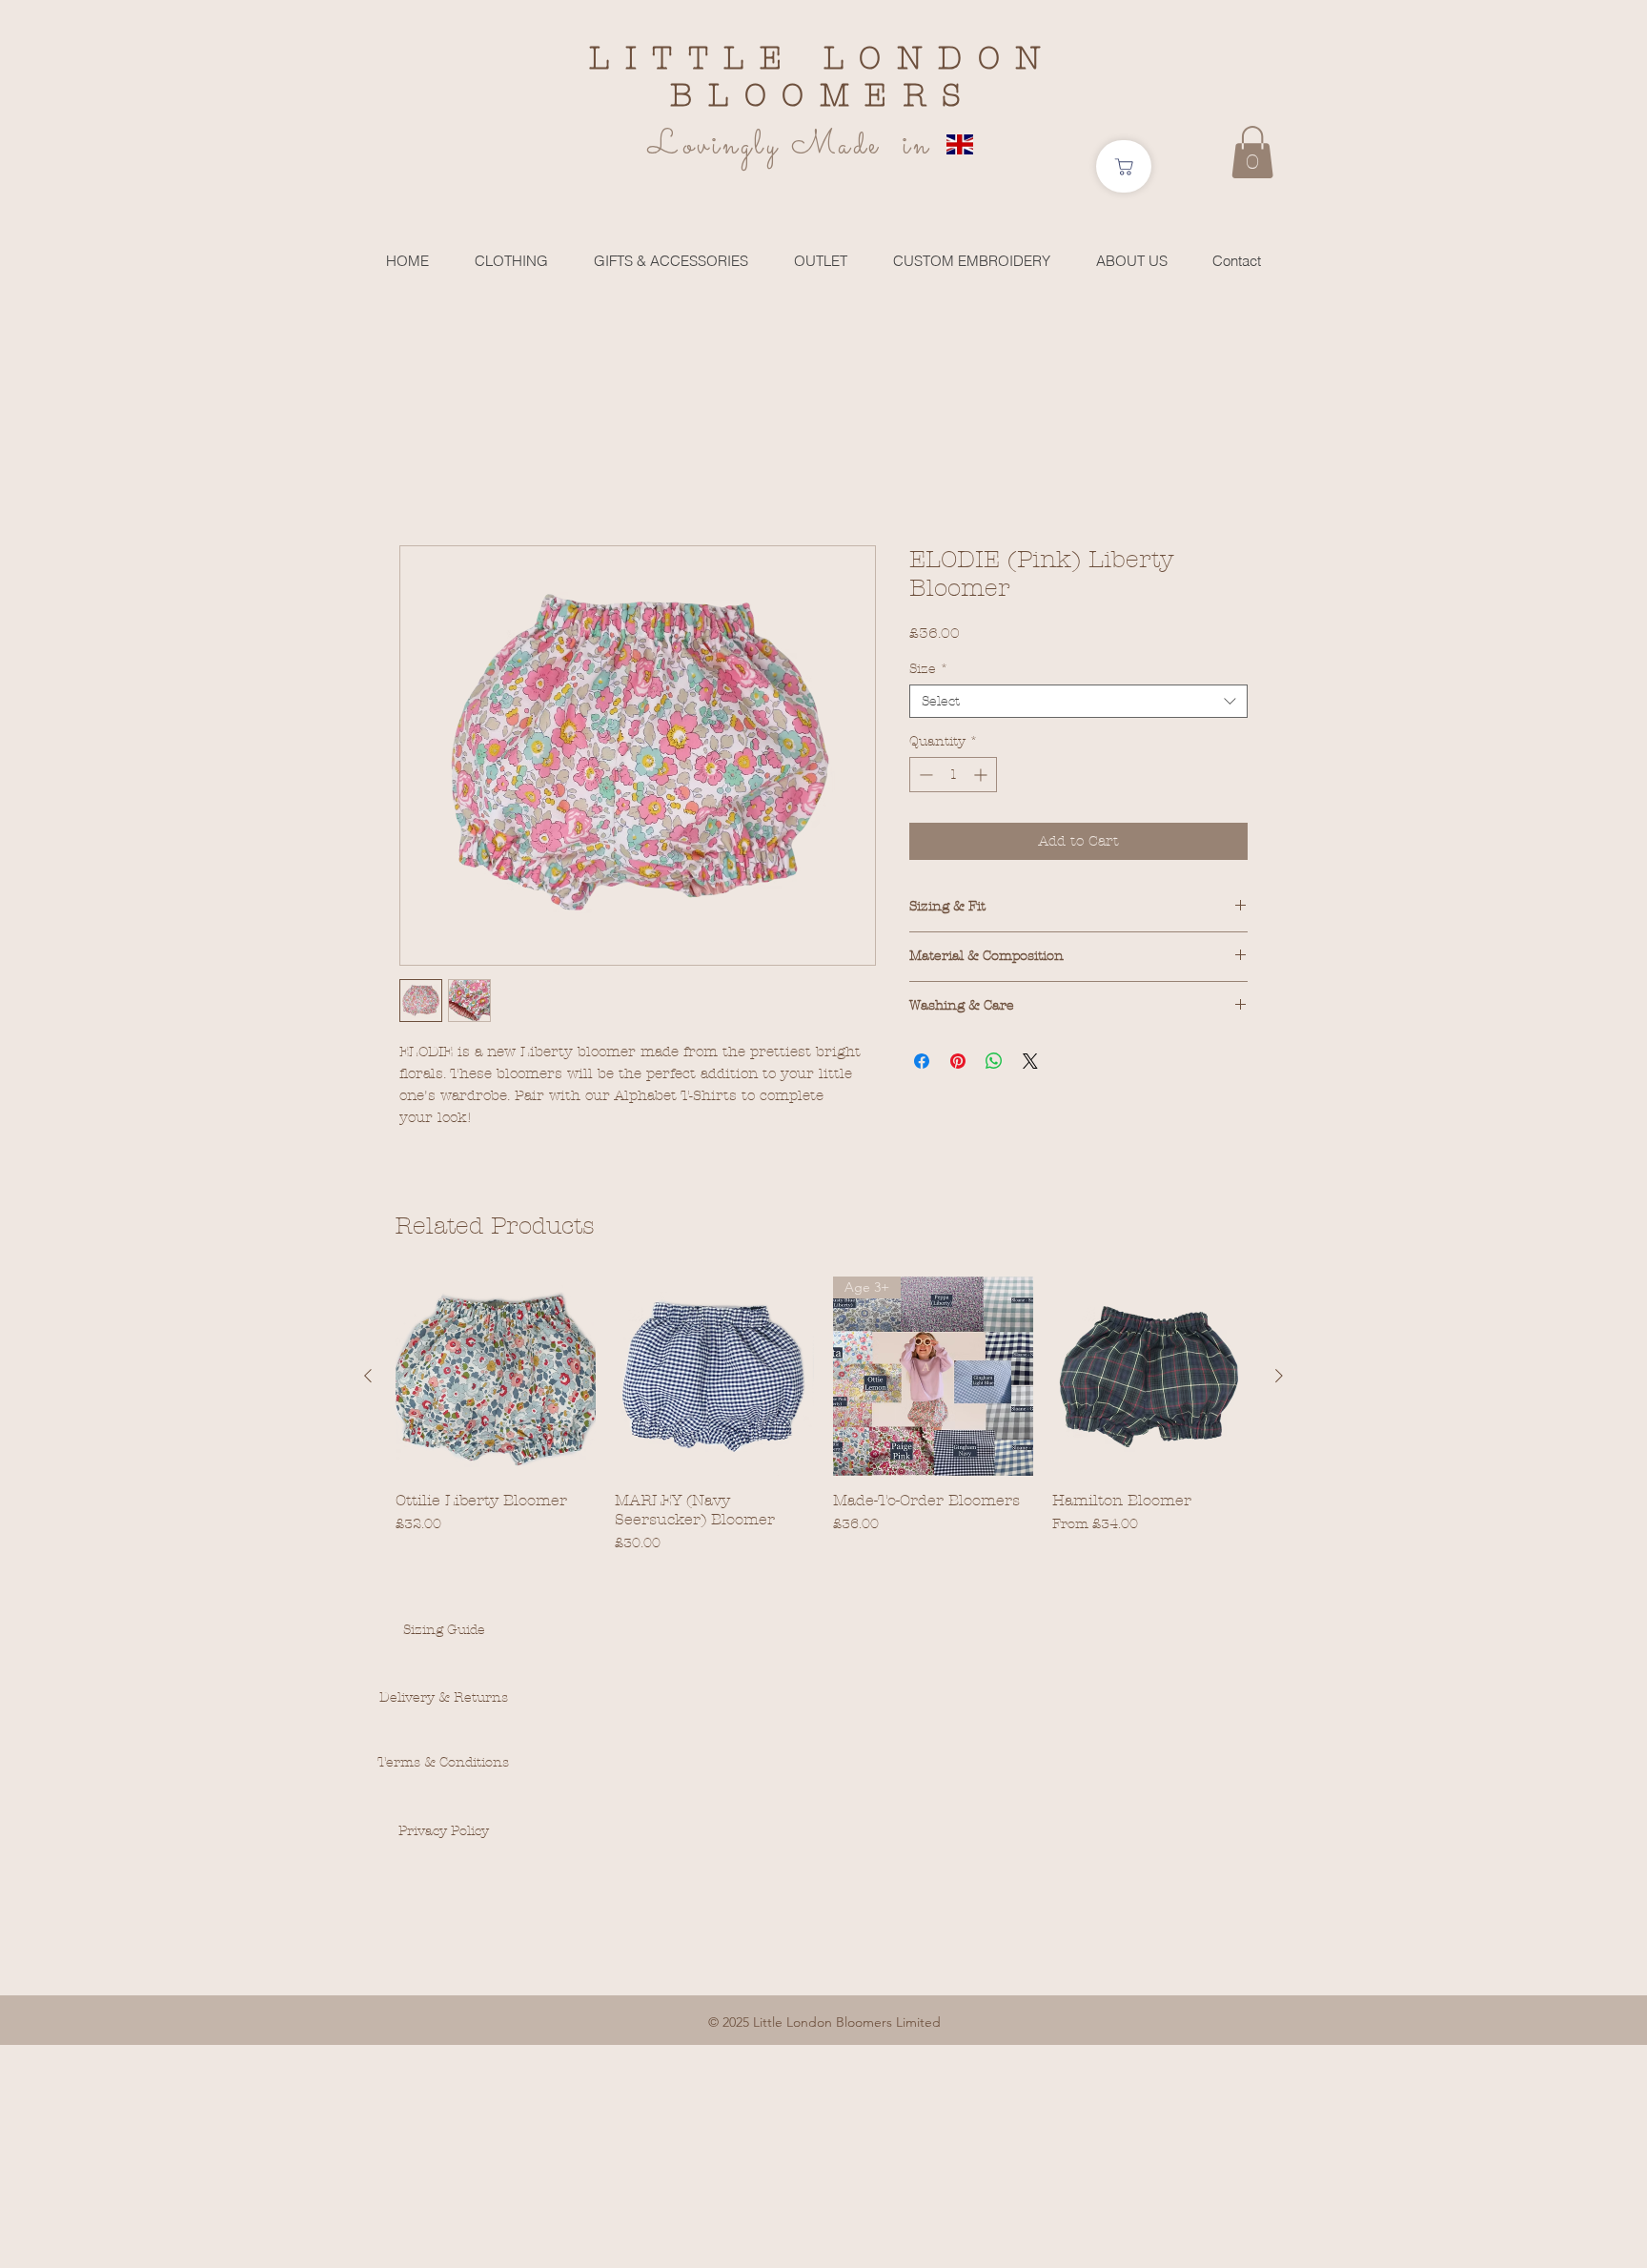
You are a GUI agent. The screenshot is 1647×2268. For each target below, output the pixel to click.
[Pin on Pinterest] (958, 1061)
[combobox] (1078, 701)
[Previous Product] (368, 1376)
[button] (1252, 152)
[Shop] (1124, 166)
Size (929, 669)
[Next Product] (1279, 1376)
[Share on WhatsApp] (994, 1061)
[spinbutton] (953, 775)
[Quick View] (496, 1377)
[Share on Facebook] (922, 1061)
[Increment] (982, 775)
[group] (823, 1415)
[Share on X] (1030, 1061)
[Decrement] (924, 775)
